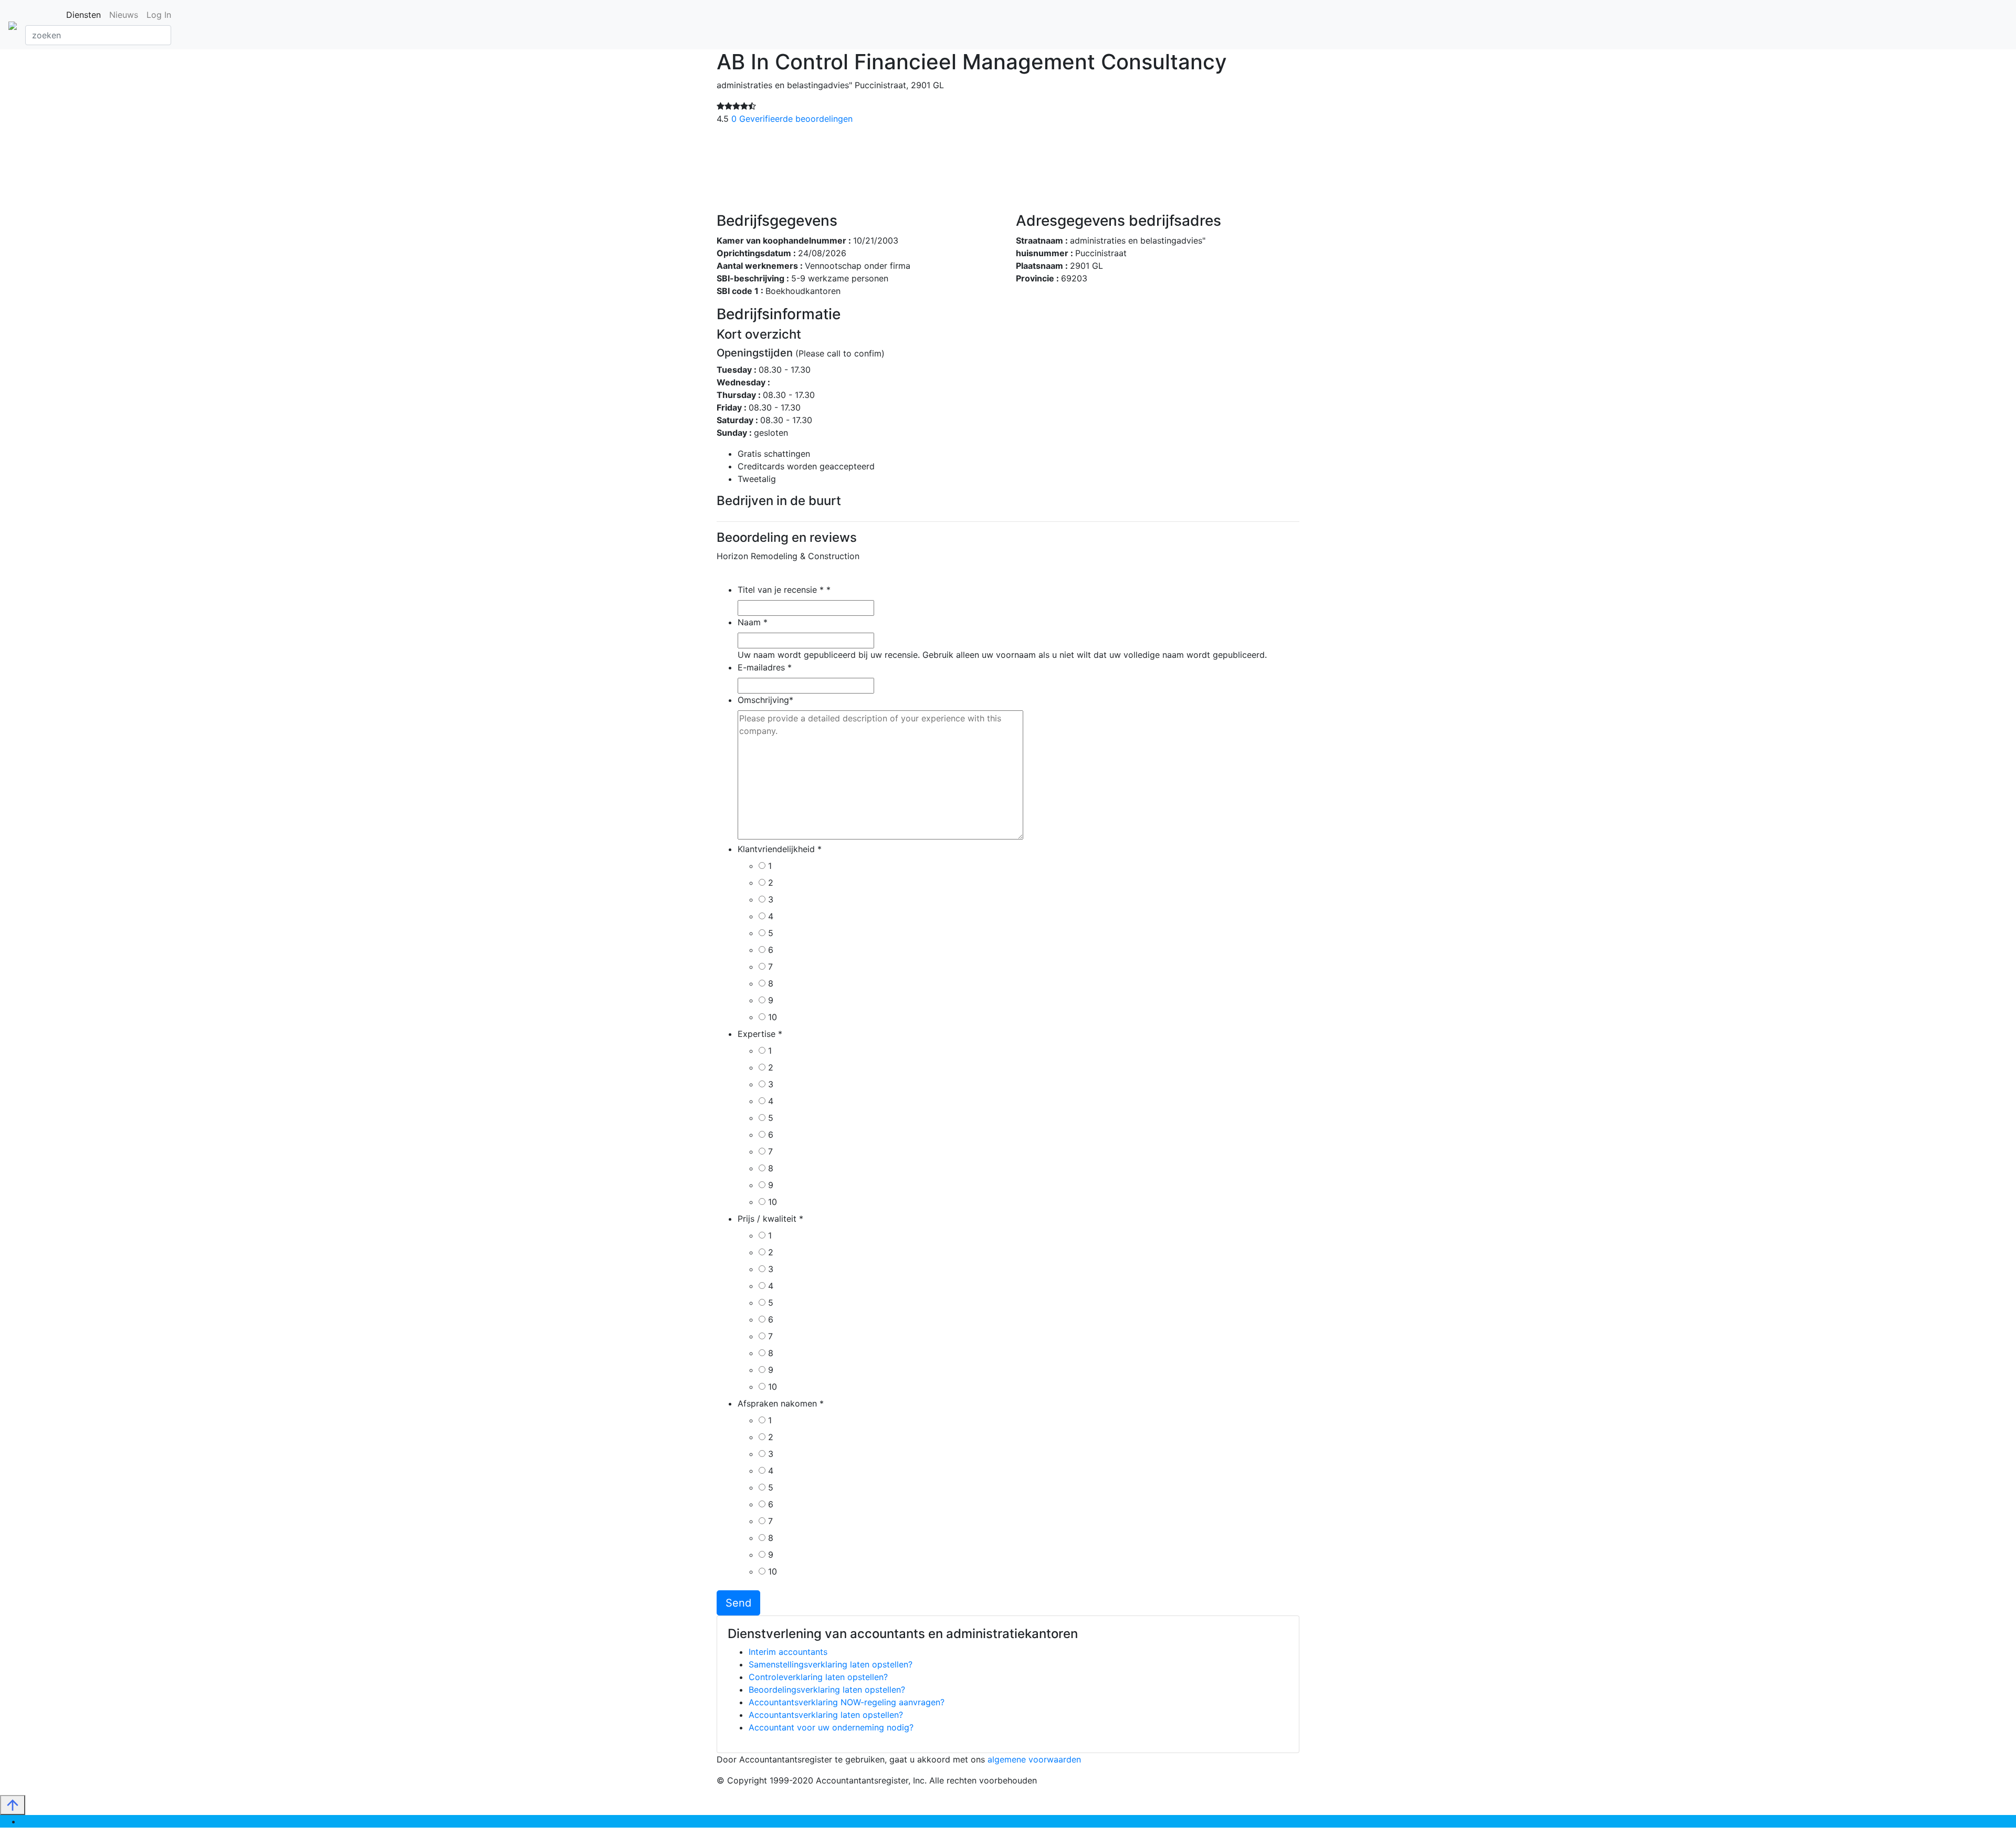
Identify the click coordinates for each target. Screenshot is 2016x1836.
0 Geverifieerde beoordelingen (792, 119)
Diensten (83, 15)
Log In (159, 15)
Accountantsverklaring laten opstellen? (826, 1715)
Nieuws (124, 15)
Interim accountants (788, 1652)
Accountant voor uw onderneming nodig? (831, 1727)
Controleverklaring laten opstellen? (818, 1677)
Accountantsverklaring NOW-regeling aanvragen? (847, 1702)
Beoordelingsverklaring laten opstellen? (827, 1690)
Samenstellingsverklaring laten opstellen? (831, 1664)
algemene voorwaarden (1034, 1759)
